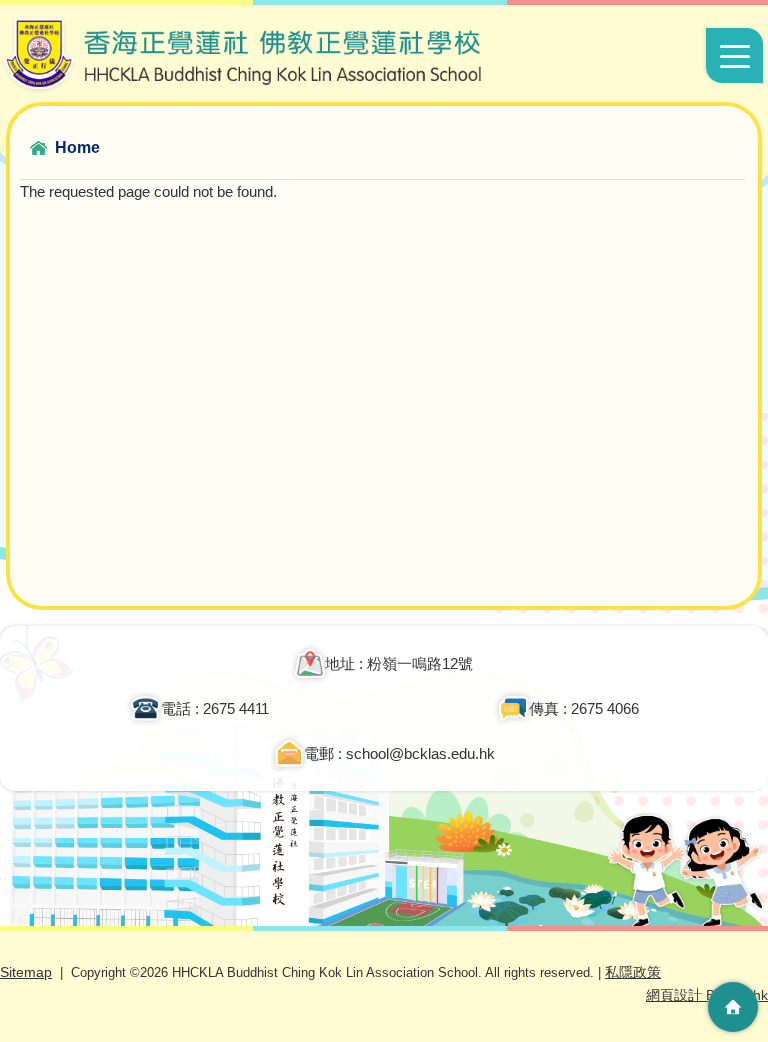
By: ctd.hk (707, 995)
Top (733, 947)
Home (77, 147)
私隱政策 (633, 972)
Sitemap (26, 972)
